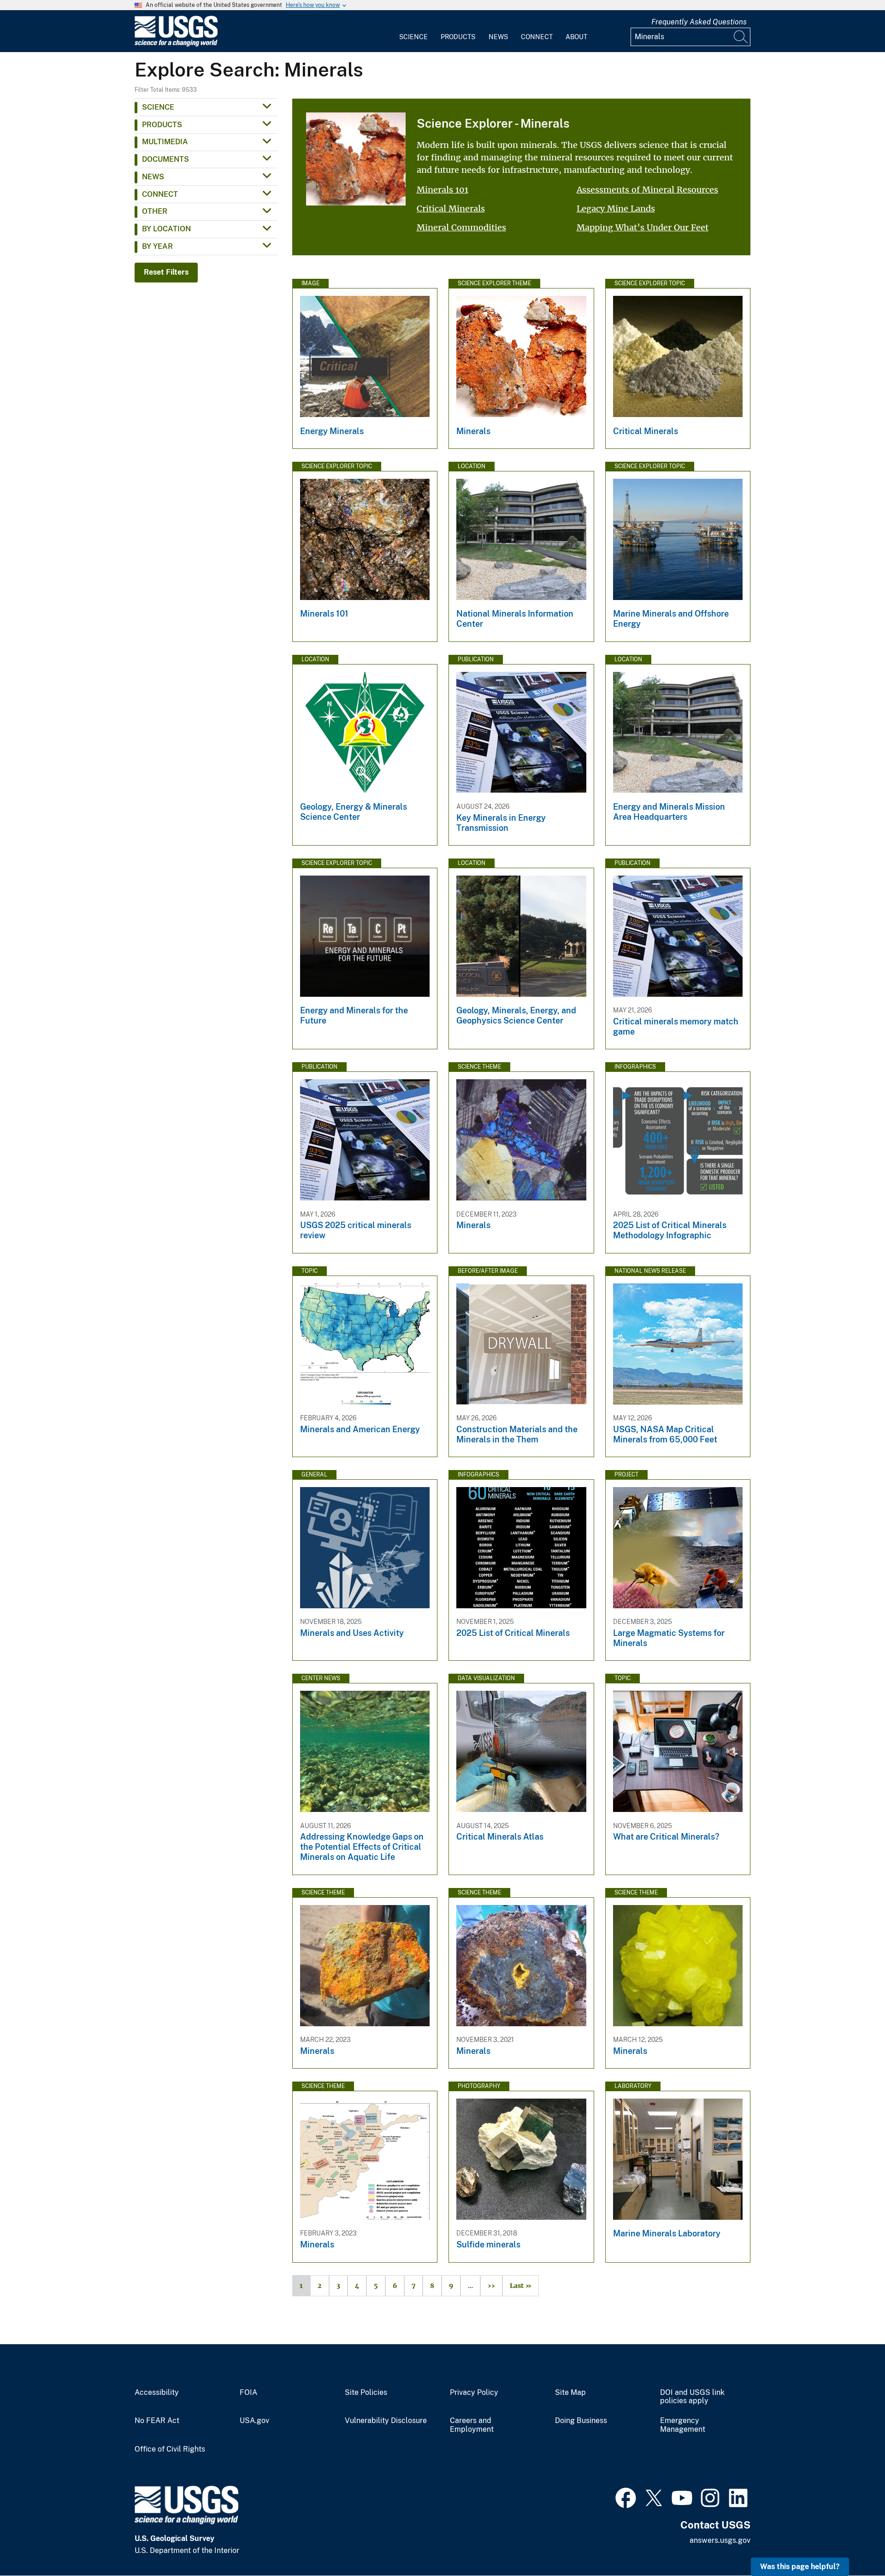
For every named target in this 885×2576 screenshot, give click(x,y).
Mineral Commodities (461, 227)
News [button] (153, 177)
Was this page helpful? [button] (800, 2567)
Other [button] (155, 211)
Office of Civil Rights (170, 2449)
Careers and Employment (472, 2425)
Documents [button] (165, 159)
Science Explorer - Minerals (493, 123)
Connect (537, 37)
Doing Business (581, 2421)
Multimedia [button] (165, 142)
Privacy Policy (474, 2393)
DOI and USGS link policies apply (692, 2397)
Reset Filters (166, 272)
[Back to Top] (852, 2543)
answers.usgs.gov (720, 2540)
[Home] (176, 44)
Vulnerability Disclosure (386, 2421)
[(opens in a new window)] (626, 2497)
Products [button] (162, 125)
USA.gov (254, 2421)
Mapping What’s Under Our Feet (643, 227)
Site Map (570, 2393)
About (576, 37)
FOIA (248, 2393)
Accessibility (157, 2393)
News (498, 37)
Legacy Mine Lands (616, 209)
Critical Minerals (451, 209)
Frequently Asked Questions (699, 22)
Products (458, 37)
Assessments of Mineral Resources (647, 190)
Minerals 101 (442, 190)
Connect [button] (160, 194)
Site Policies (366, 2393)
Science (413, 37)
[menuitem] (413, 31)
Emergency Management (683, 2425)
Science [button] (158, 107)
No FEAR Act (157, 2421)
